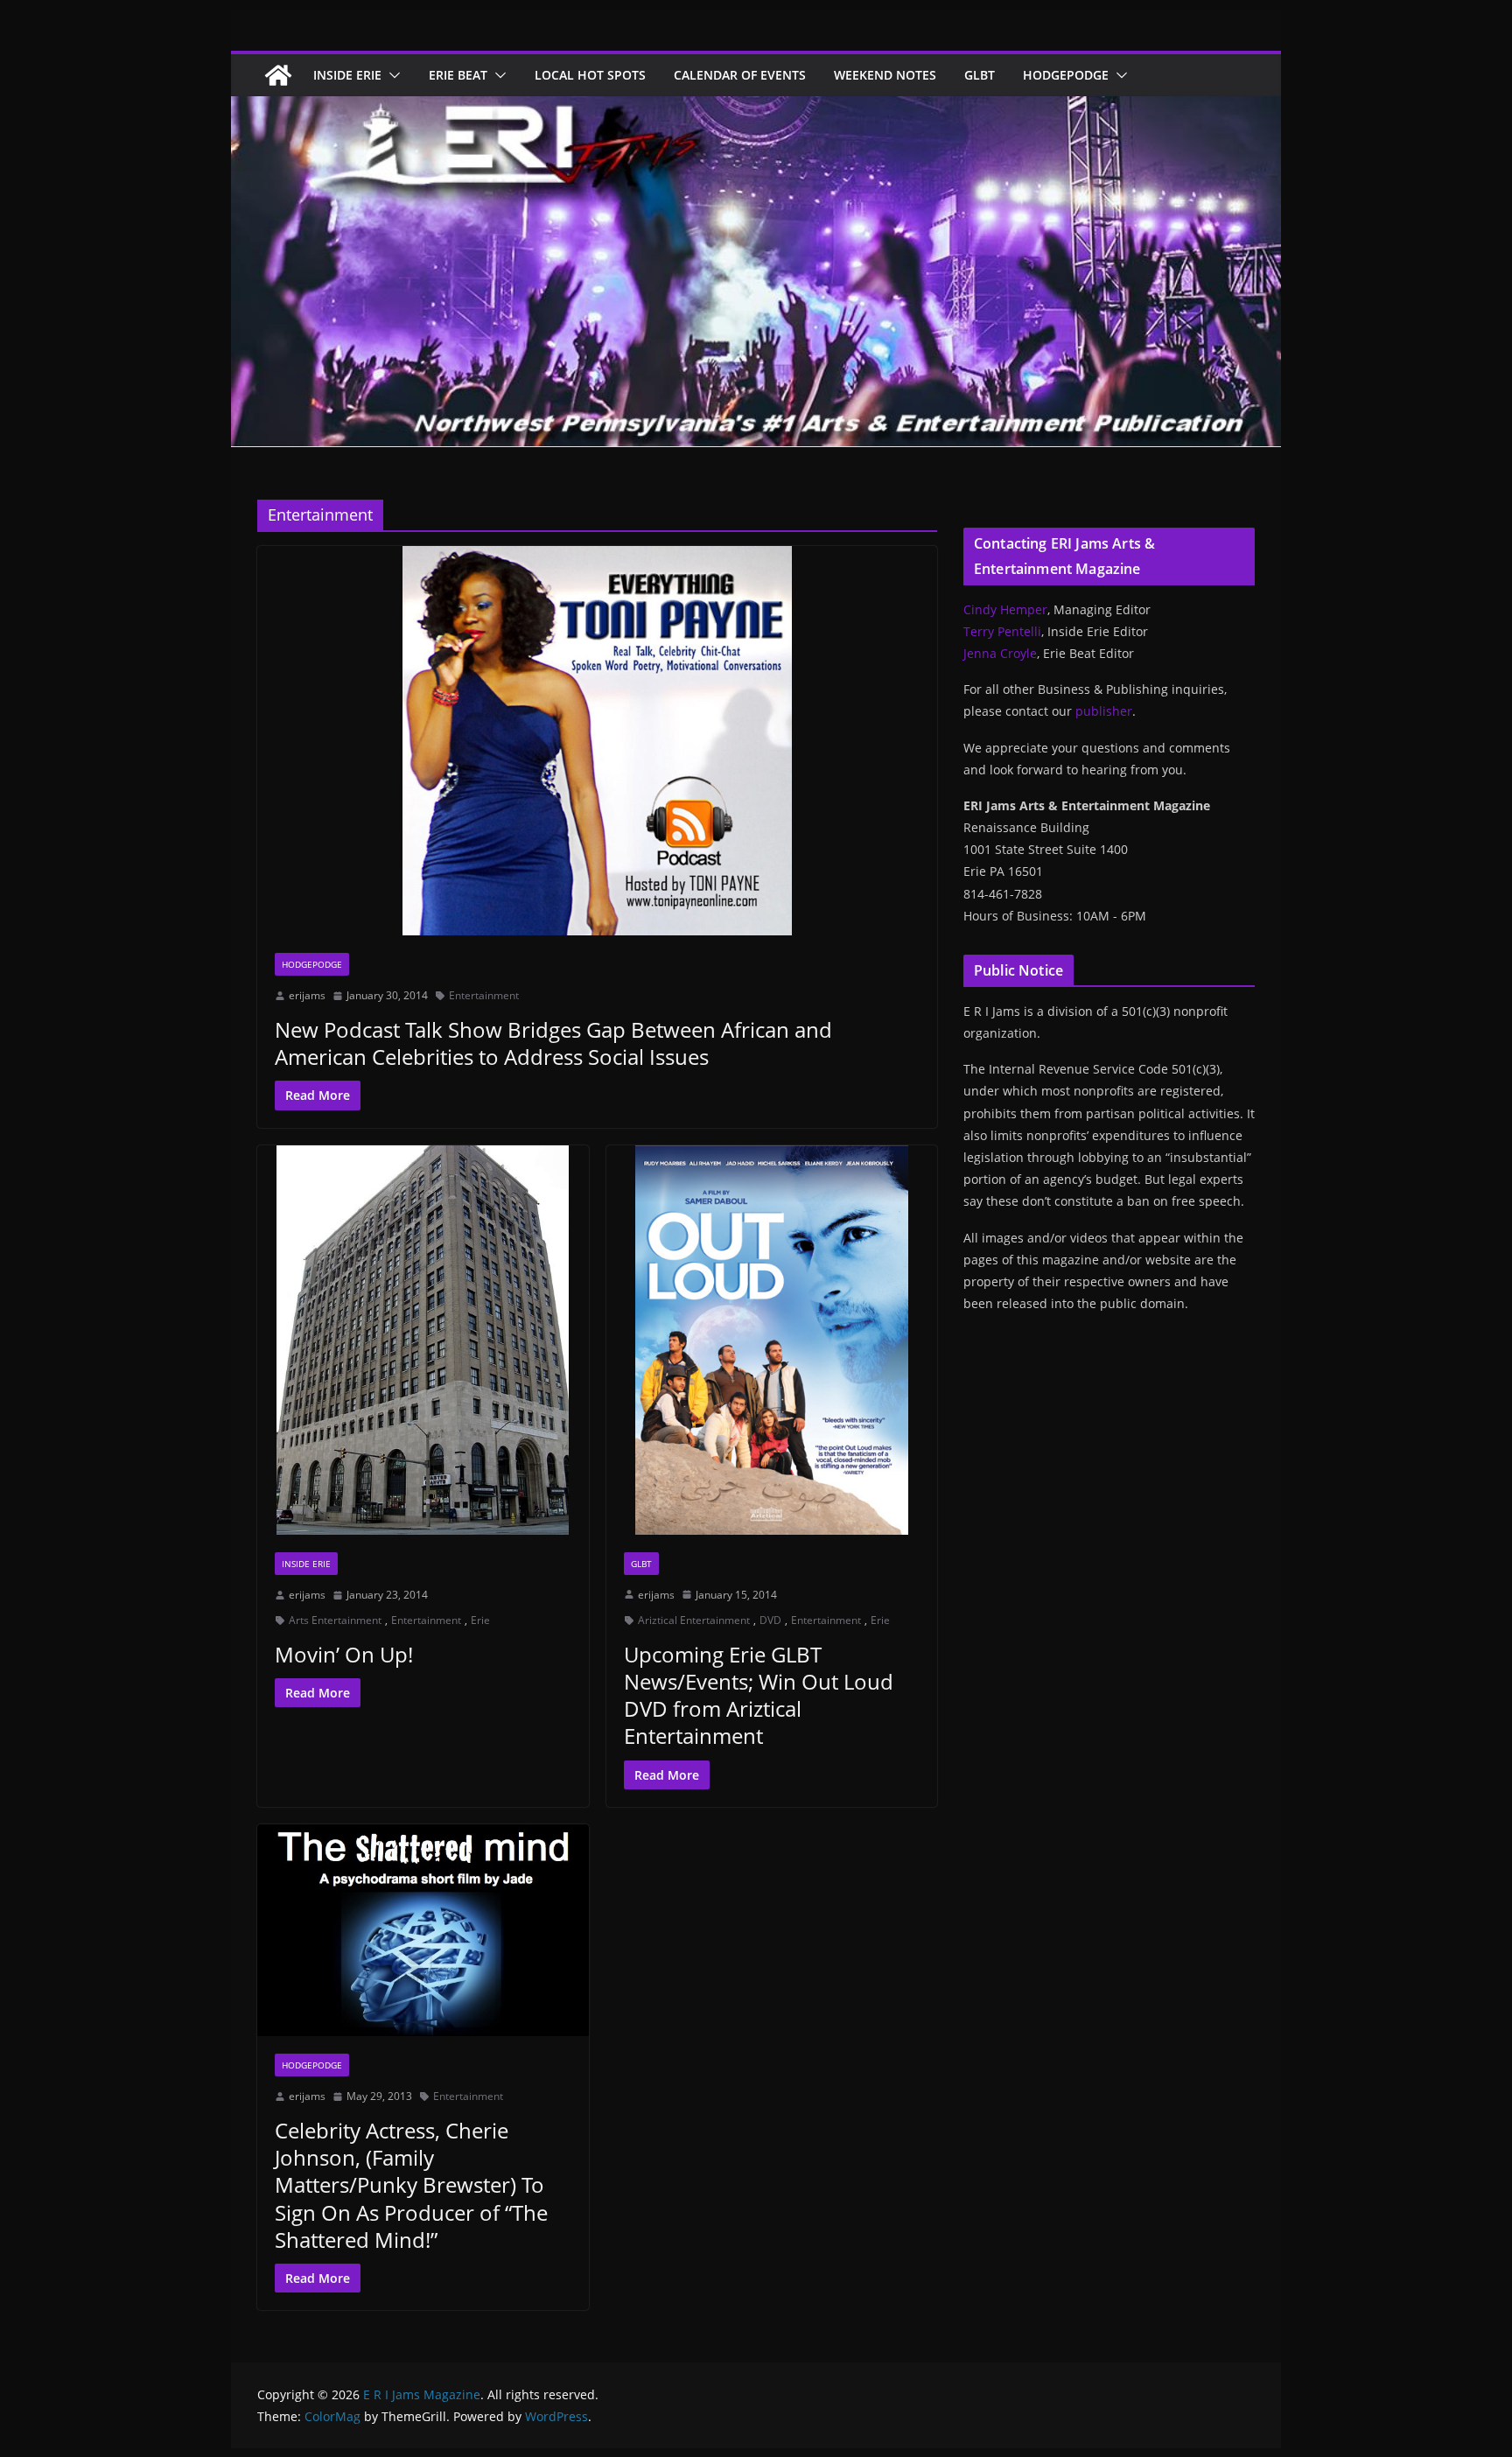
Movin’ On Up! (344, 1654)
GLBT (980, 75)
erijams (307, 995)
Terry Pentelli (1002, 631)
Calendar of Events (740, 75)
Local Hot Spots (590, 75)
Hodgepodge (1066, 75)
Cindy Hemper (1005, 609)
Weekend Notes (885, 75)
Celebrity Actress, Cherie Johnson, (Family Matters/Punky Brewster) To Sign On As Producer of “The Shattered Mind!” (411, 2185)
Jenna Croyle (1000, 653)
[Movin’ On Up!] (423, 1340)
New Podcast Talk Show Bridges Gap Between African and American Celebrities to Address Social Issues (553, 1043)
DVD (770, 1620)
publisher (1104, 711)
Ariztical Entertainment (694, 1620)
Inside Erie (347, 75)
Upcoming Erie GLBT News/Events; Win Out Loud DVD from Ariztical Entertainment (759, 1695)
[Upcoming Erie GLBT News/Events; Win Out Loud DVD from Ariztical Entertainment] (772, 1340)
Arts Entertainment (335, 1620)
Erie (480, 1620)
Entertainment (484, 995)
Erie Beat (458, 75)
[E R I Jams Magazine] (278, 75)
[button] (391, 75)
